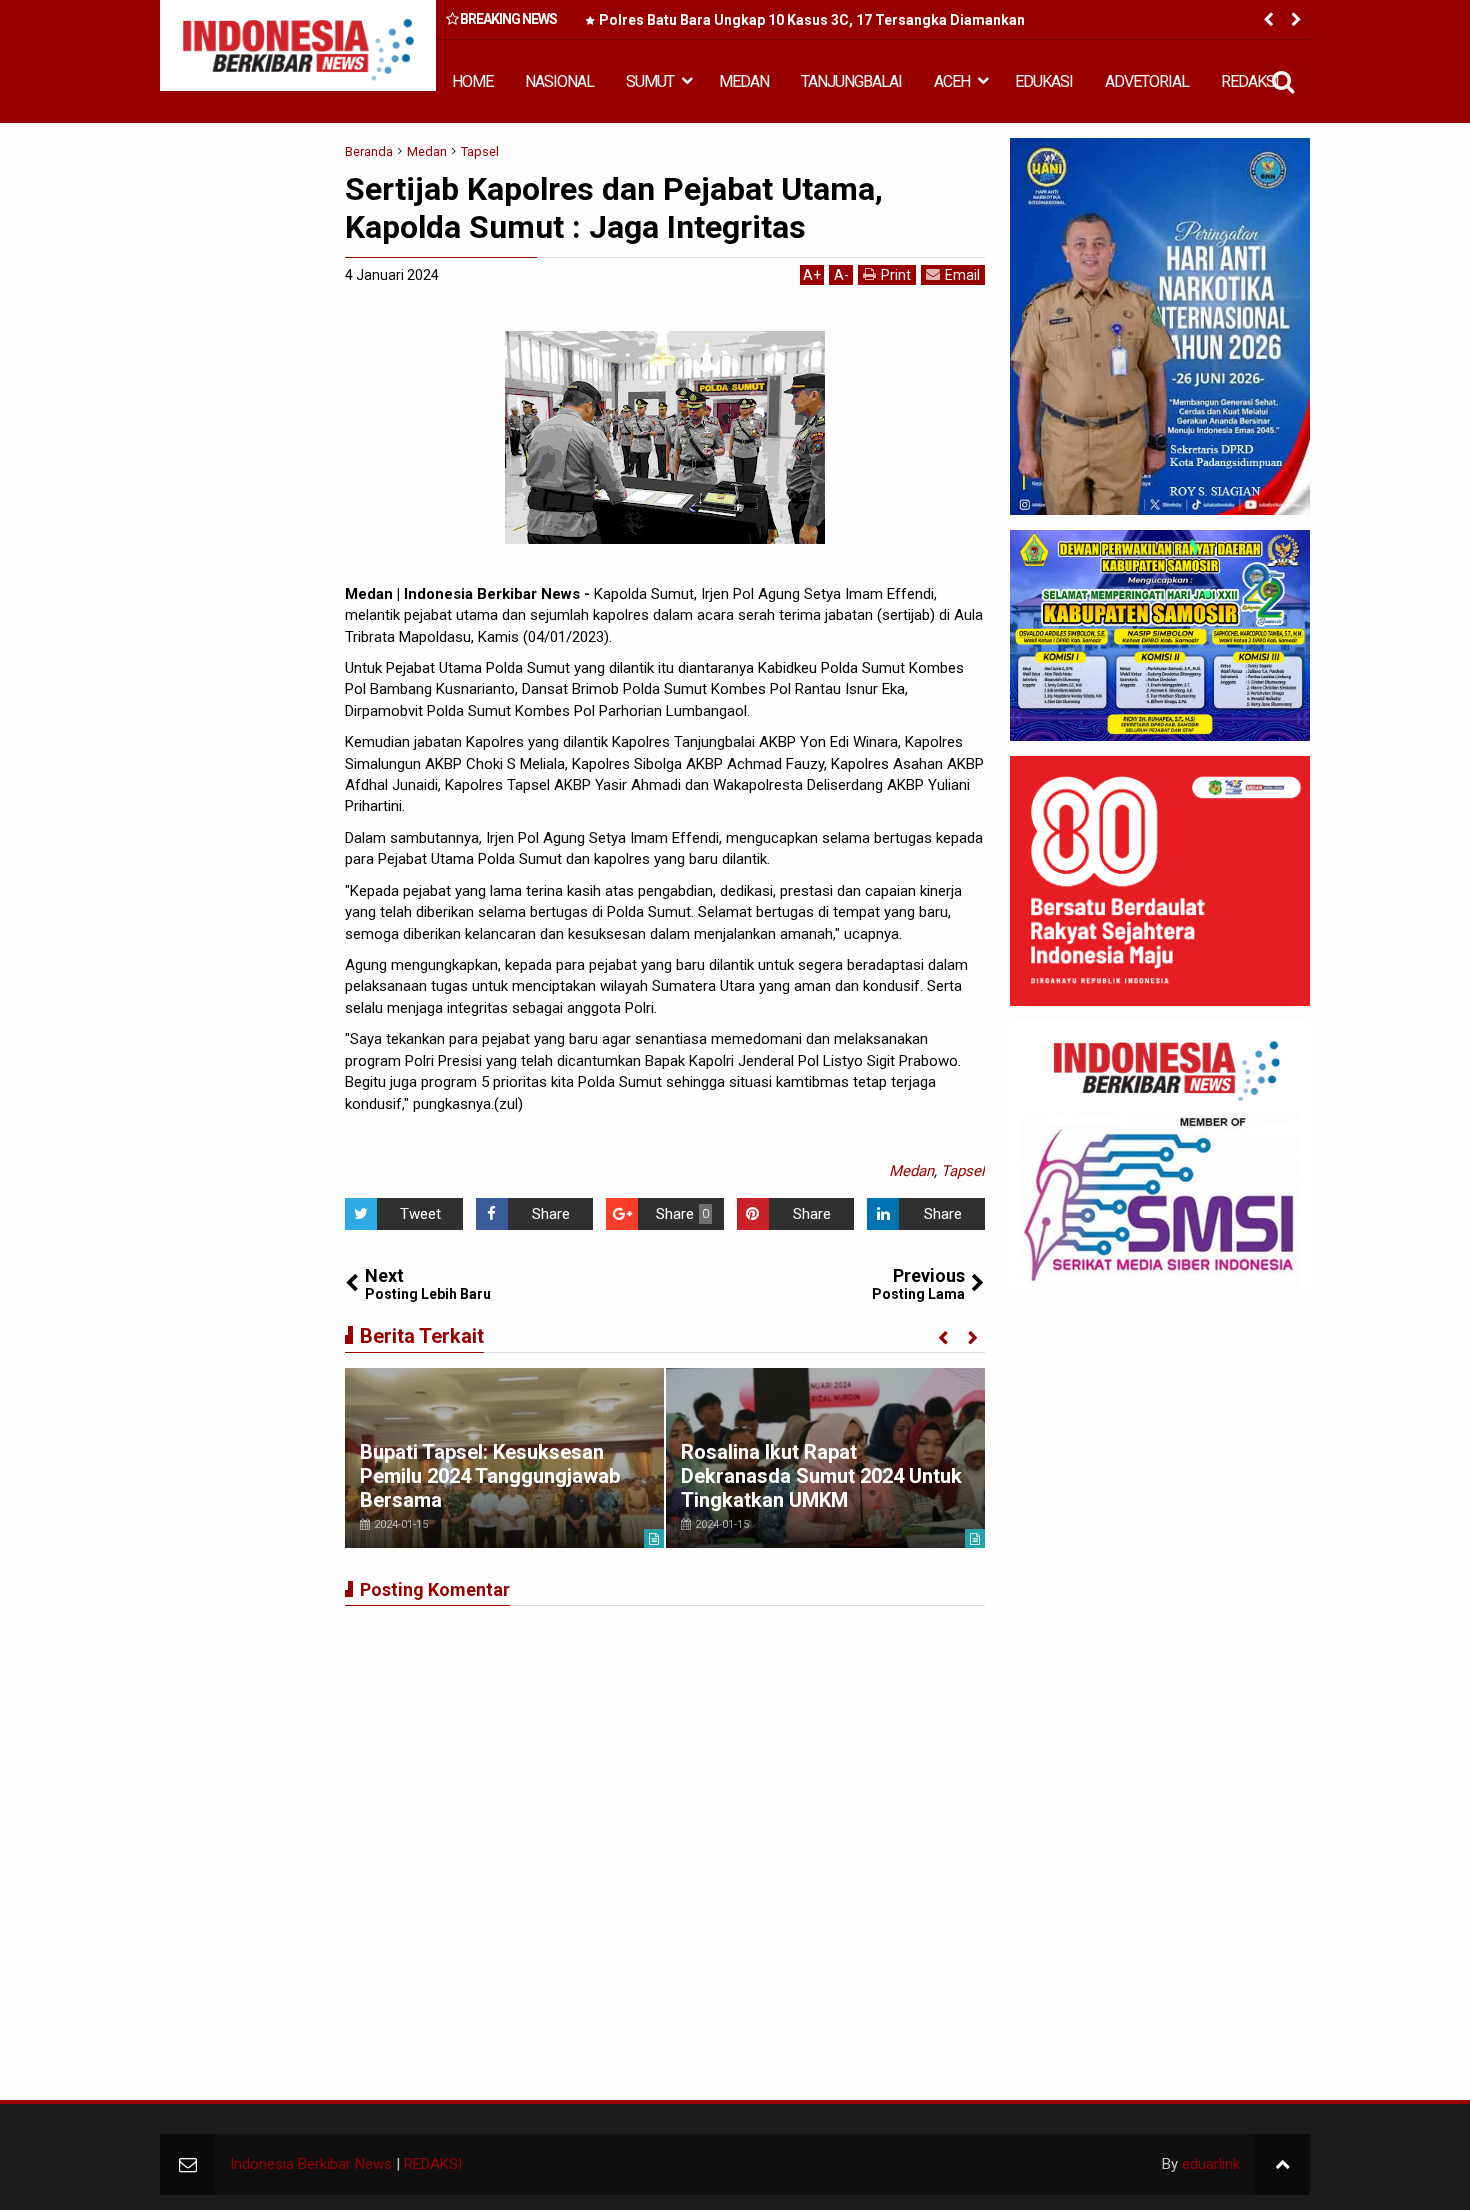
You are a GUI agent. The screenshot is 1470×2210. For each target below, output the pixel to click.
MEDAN (744, 81)
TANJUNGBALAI (851, 81)
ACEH (952, 81)
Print (896, 275)
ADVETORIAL (1147, 81)
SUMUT (650, 81)
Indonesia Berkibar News (311, 2164)
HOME (472, 81)
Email (962, 275)
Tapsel (963, 1171)
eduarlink (1211, 2164)
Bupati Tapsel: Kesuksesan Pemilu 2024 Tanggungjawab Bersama (490, 1476)
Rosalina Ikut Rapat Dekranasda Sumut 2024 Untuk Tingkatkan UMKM (821, 1476)
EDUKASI (1044, 81)
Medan (911, 1171)
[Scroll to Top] (1282, 2164)
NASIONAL (559, 81)
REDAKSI (1250, 81)
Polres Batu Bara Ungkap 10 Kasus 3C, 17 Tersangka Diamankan (812, 20)
